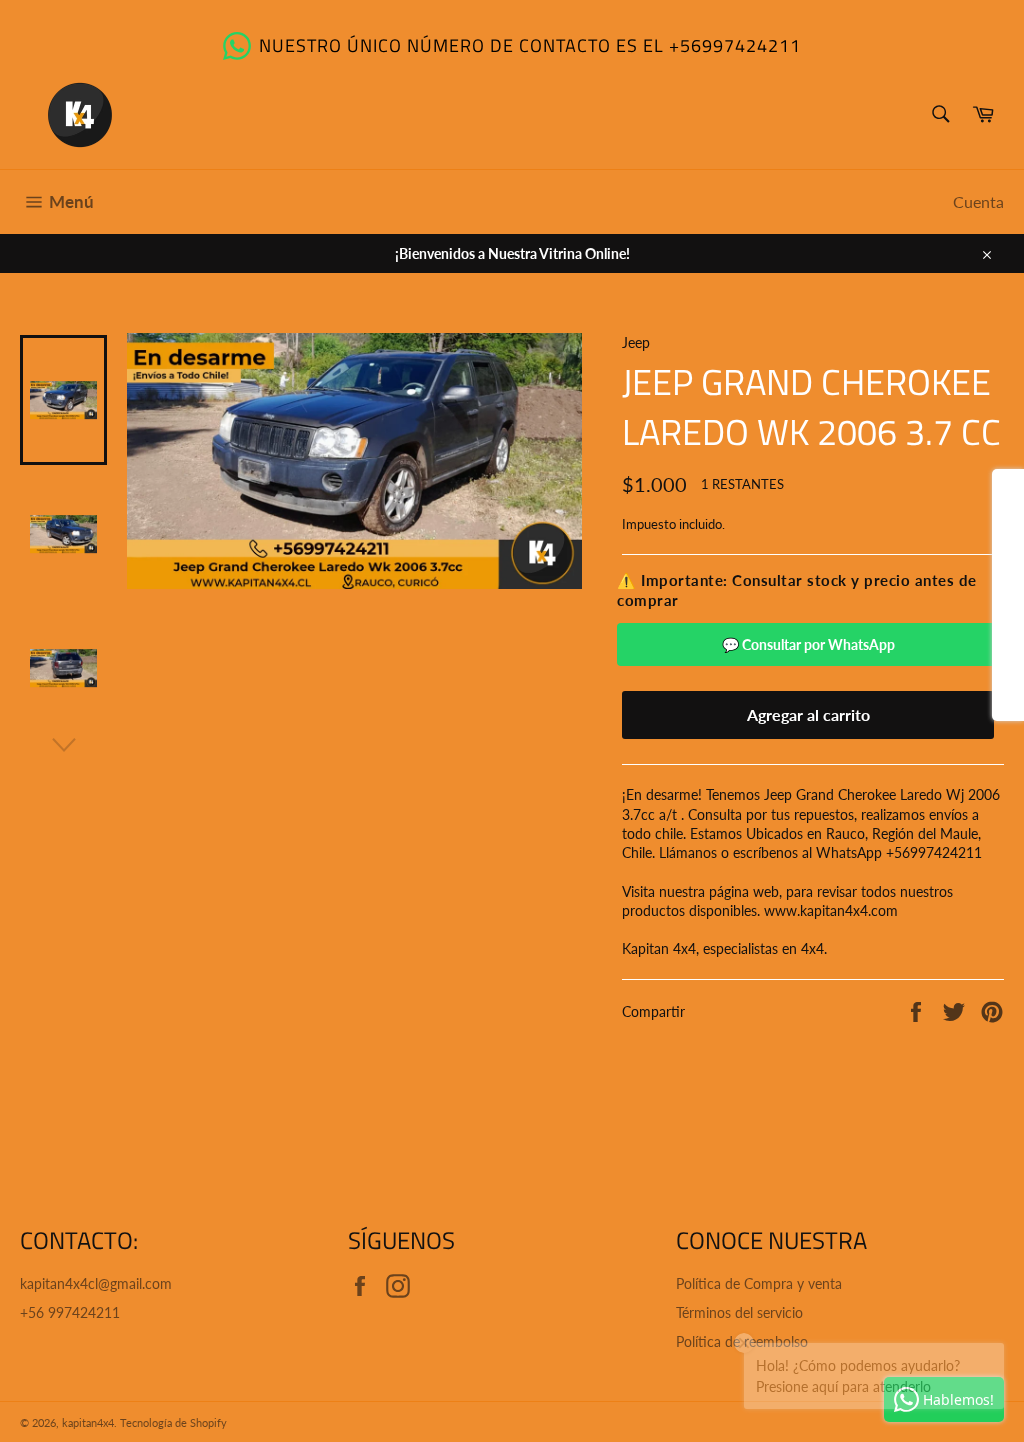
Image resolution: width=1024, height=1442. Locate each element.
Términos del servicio (739, 1312)
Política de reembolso (742, 1341)
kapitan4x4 (88, 1422)
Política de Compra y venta (759, 1283)
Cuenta (978, 201)
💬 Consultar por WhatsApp (808, 644)
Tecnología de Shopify (173, 1422)
